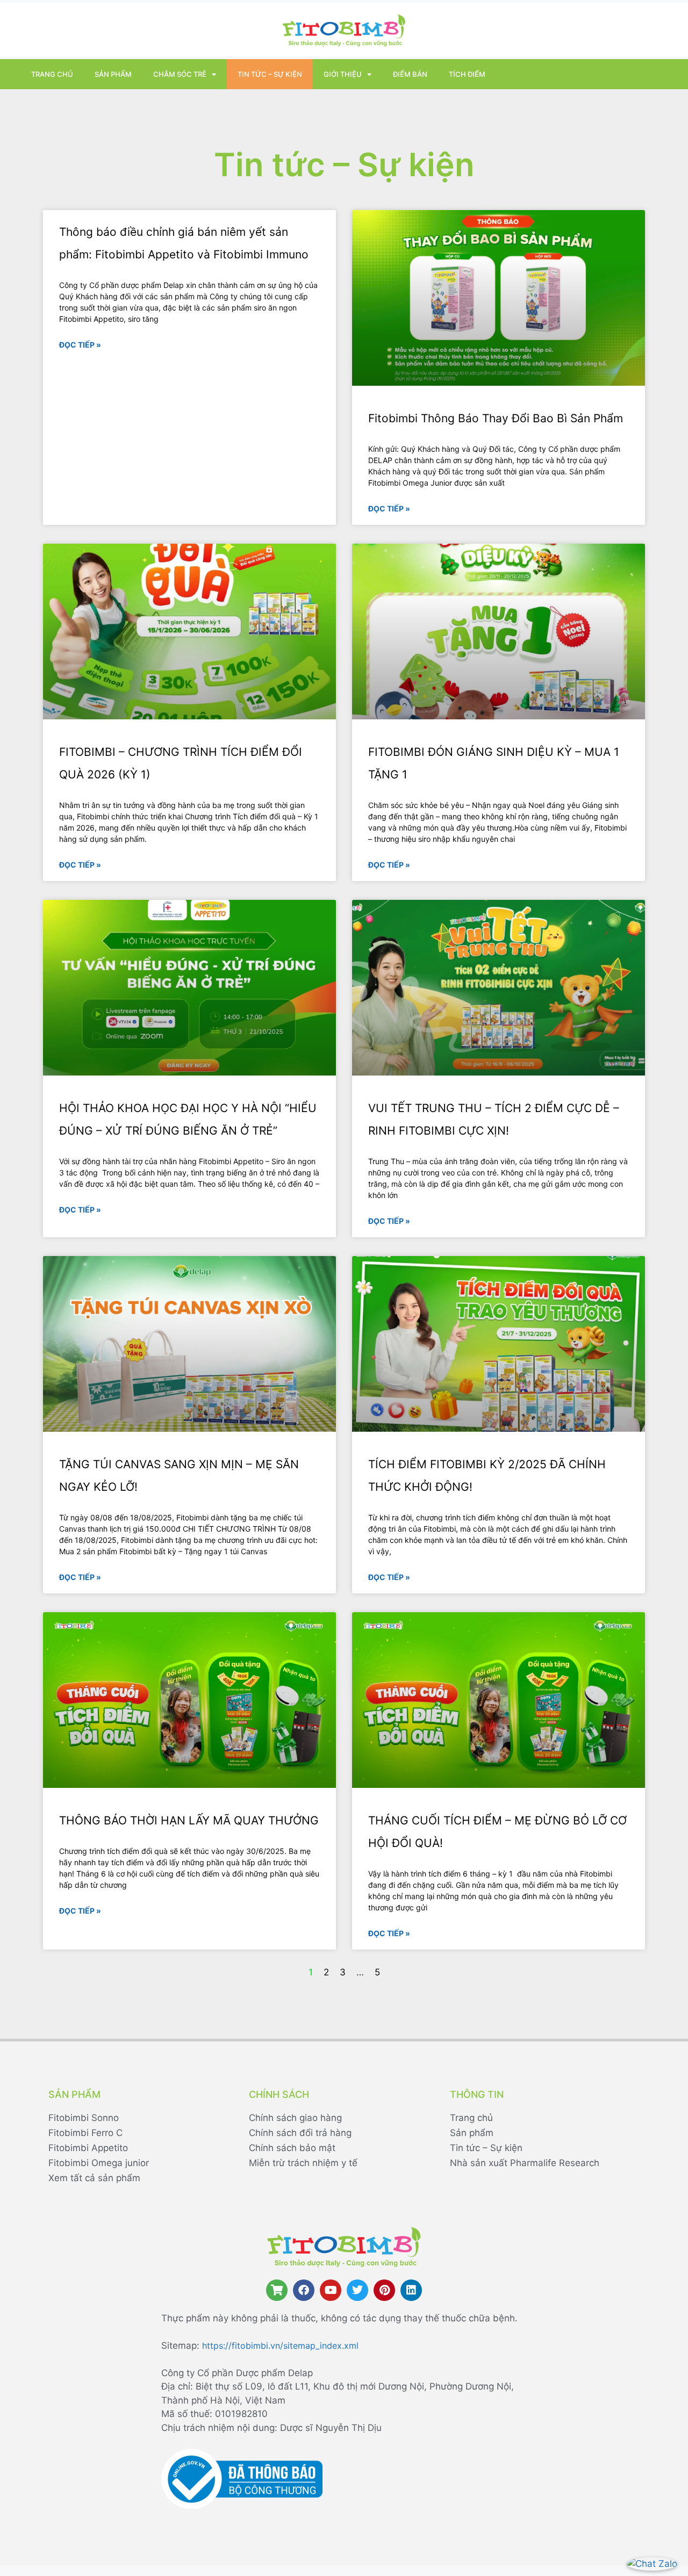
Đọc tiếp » (80, 345)
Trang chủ (52, 74)
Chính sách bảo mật (292, 2148)
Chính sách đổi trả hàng (300, 2133)
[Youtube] (331, 2290)
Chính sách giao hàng (295, 2118)
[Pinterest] (384, 2290)
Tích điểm (467, 74)
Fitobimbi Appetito (88, 2148)
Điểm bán (410, 74)
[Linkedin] (411, 2290)
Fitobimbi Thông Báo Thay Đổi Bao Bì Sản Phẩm (496, 418)
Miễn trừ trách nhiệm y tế (303, 2163)
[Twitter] (357, 2290)
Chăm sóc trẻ (180, 74)
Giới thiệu (343, 74)
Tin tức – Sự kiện (270, 74)
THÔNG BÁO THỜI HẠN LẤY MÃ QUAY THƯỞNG (189, 1820)
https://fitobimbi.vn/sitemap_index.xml (280, 2346)
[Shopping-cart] (277, 2290)
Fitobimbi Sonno (84, 2118)
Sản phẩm (113, 74)
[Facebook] (304, 2290)
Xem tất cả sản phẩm (94, 2178)
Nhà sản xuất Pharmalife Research (525, 2163)
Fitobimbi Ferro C (85, 2133)
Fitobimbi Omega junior (99, 2163)
